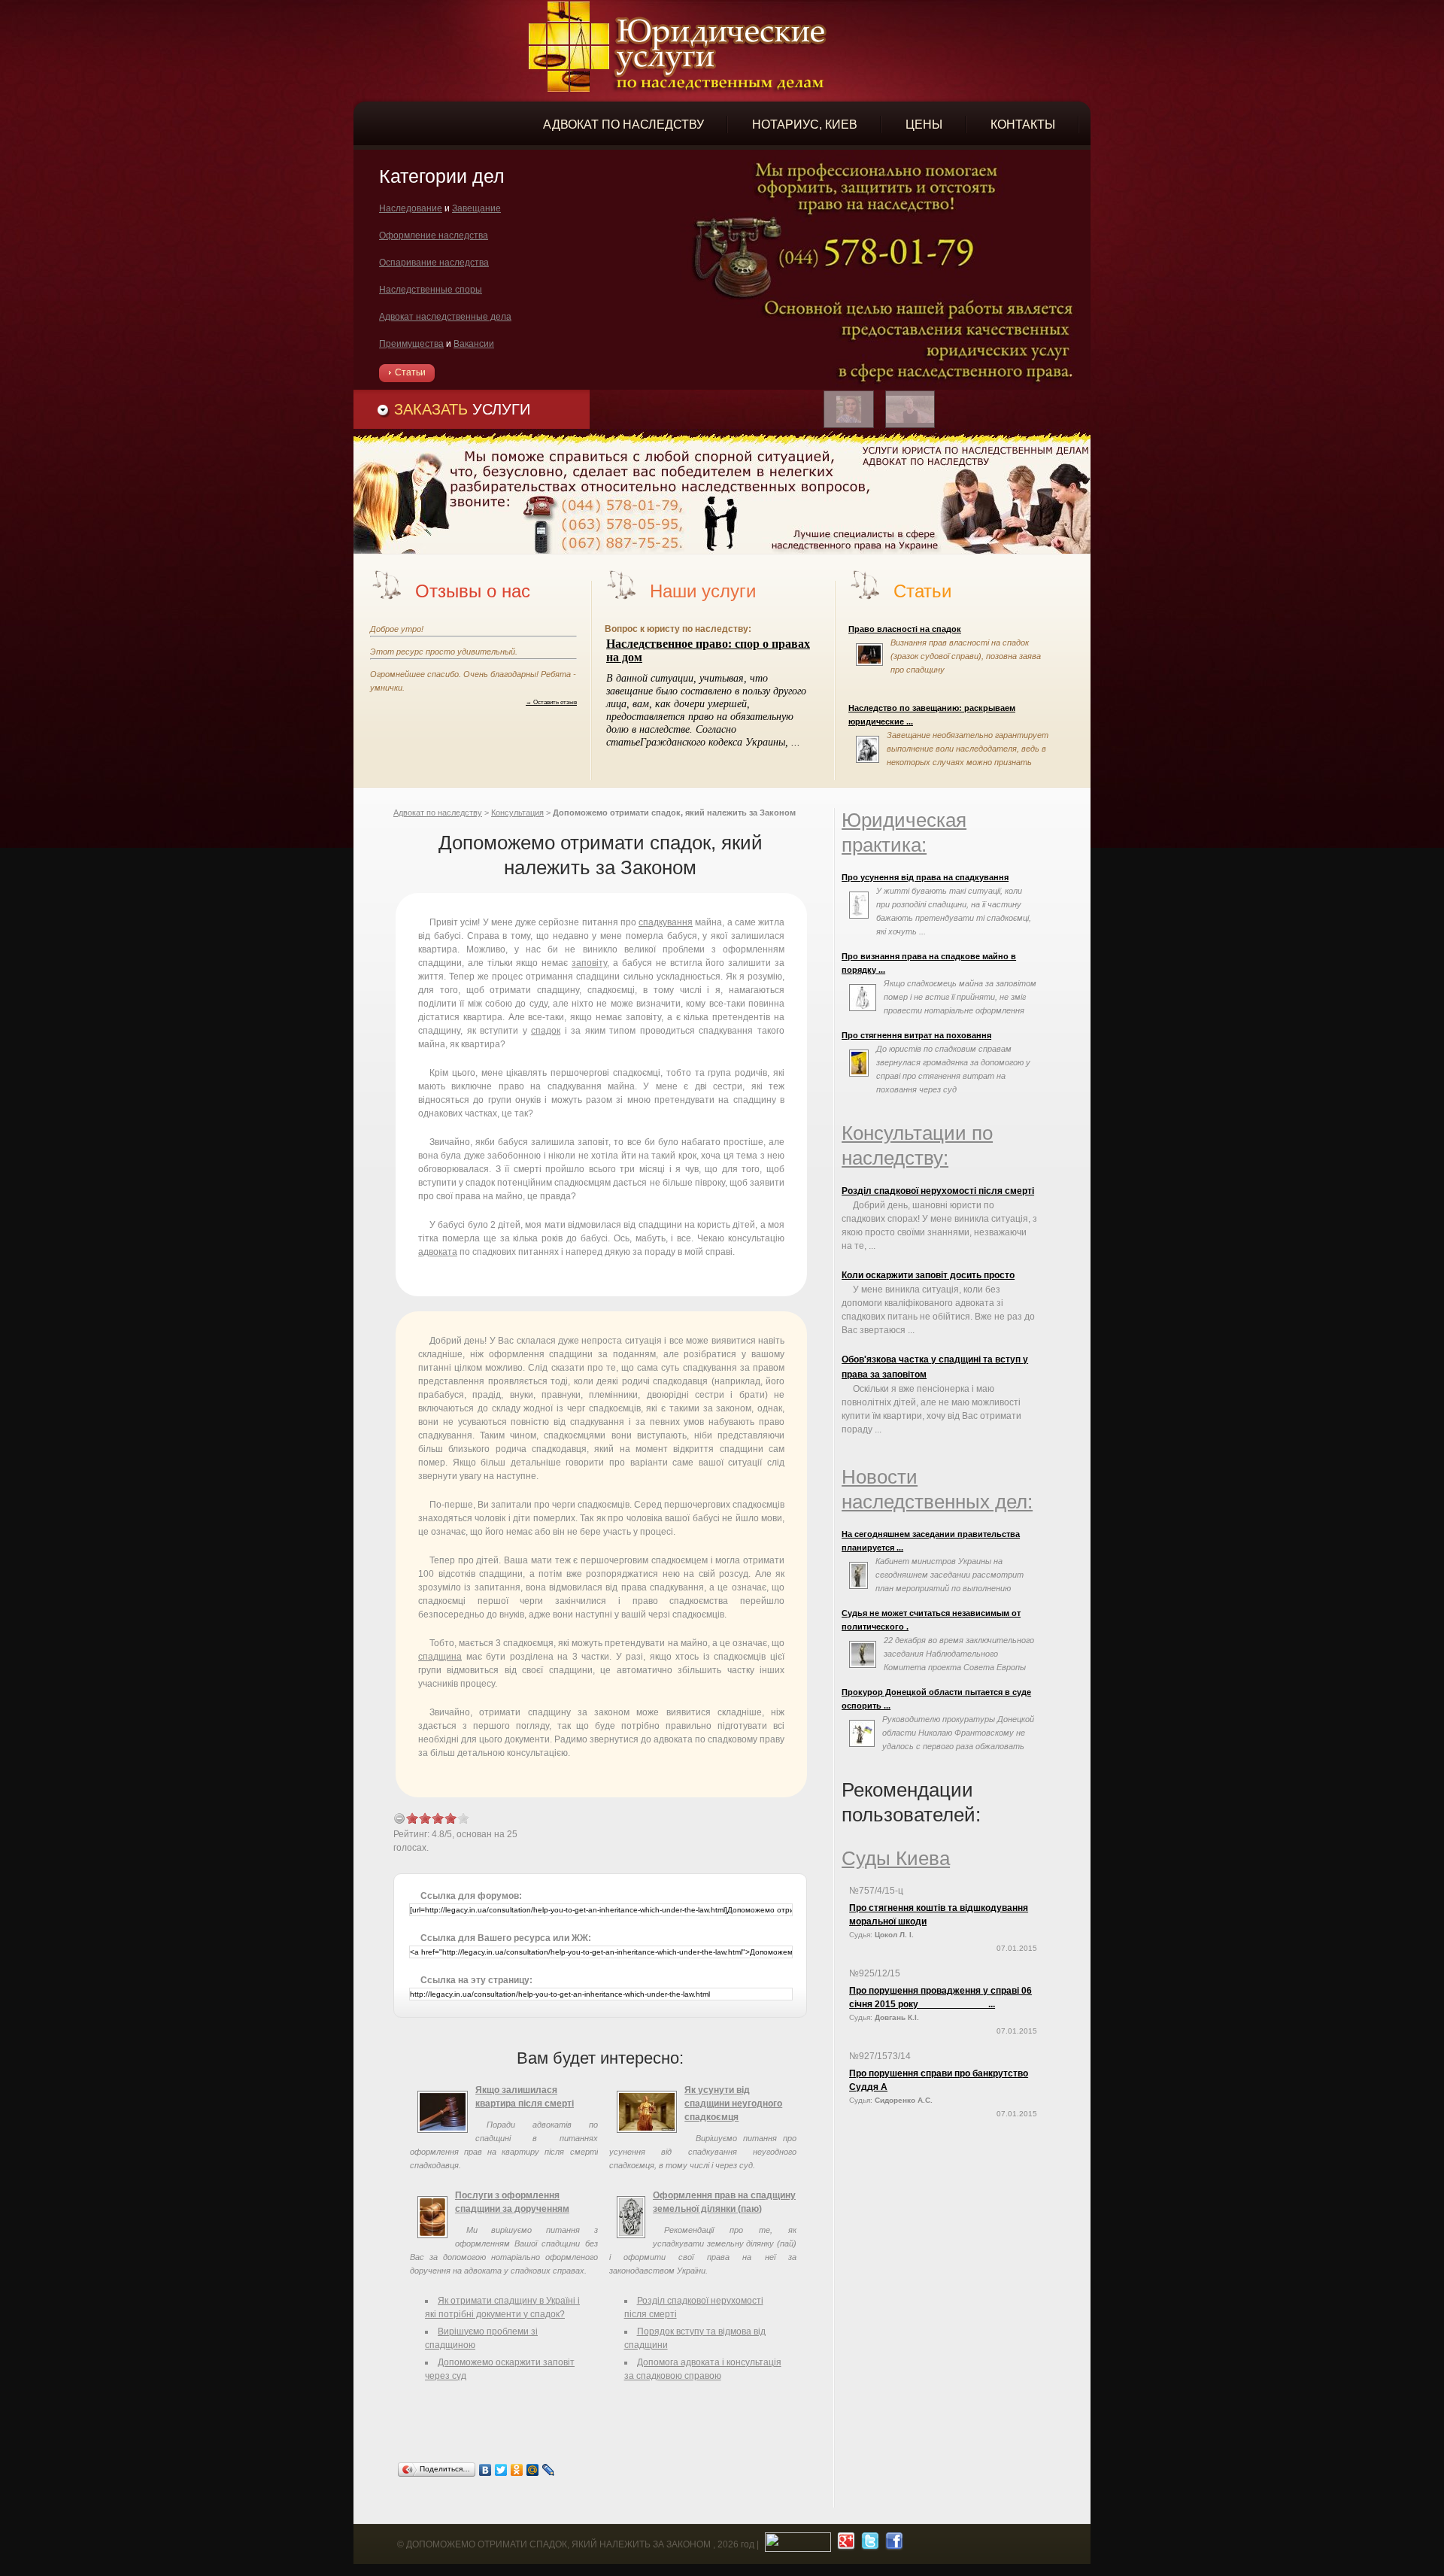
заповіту (589, 963)
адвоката (438, 1252)
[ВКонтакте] (485, 2470)
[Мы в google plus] (844, 2544)
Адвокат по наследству (438, 813)
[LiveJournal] (549, 2470)
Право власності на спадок (905, 629)
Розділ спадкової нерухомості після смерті (938, 1191)
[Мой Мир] (533, 2470)
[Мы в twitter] (868, 2544)
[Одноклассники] (517, 2470)
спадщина (440, 1657)
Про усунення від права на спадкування (925, 877)
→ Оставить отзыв (551, 702)
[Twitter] (501, 2470)
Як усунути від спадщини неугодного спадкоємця (733, 2104)
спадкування (666, 922)
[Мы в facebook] (892, 2544)
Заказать (462, 409)
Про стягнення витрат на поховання (916, 1035)
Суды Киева (896, 1858)
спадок (546, 1031)
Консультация (517, 813)
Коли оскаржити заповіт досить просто (928, 1275)
